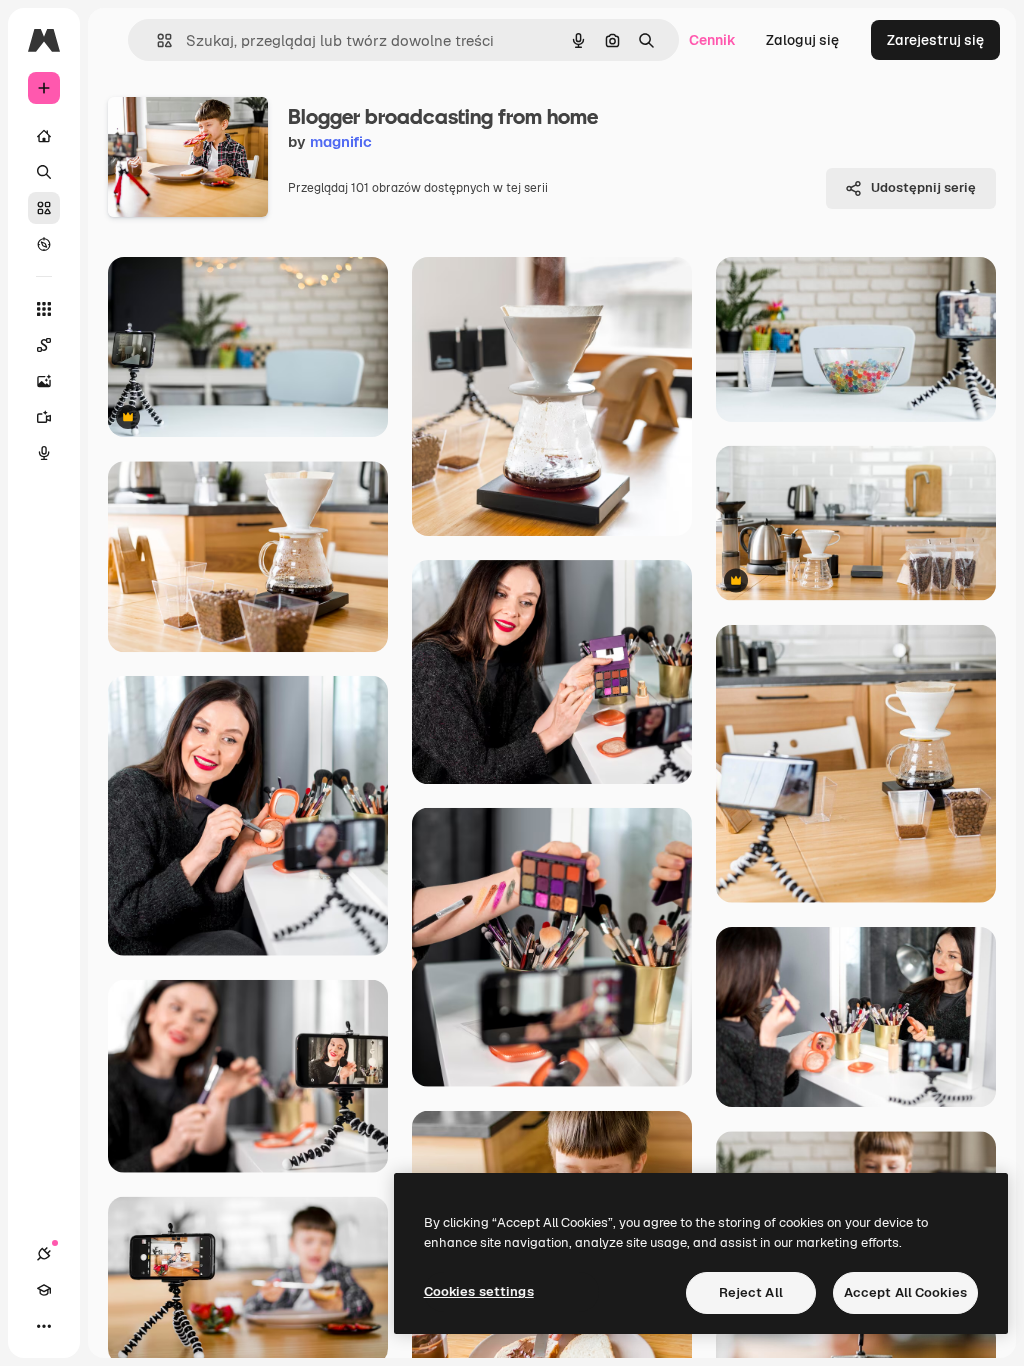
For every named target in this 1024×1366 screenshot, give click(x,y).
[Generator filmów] (44, 417)
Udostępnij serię (923, 187)
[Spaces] (44, 345)
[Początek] (44, 136)
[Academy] (44, 1290)
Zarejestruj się (935, 40)
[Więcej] (44, 1326)
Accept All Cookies (905, 1292)
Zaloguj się (802, 40)
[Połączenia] (44, 1254)
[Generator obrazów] (44, 381)
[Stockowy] (44, 208)
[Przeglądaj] (44, 244)
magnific (341, 141)
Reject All (751, 1292)
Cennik (712, 40)
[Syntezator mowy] (44, 453)
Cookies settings (479, 1291)
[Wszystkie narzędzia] (44, 309)
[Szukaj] (44, 172)
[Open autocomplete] (156, 40)
